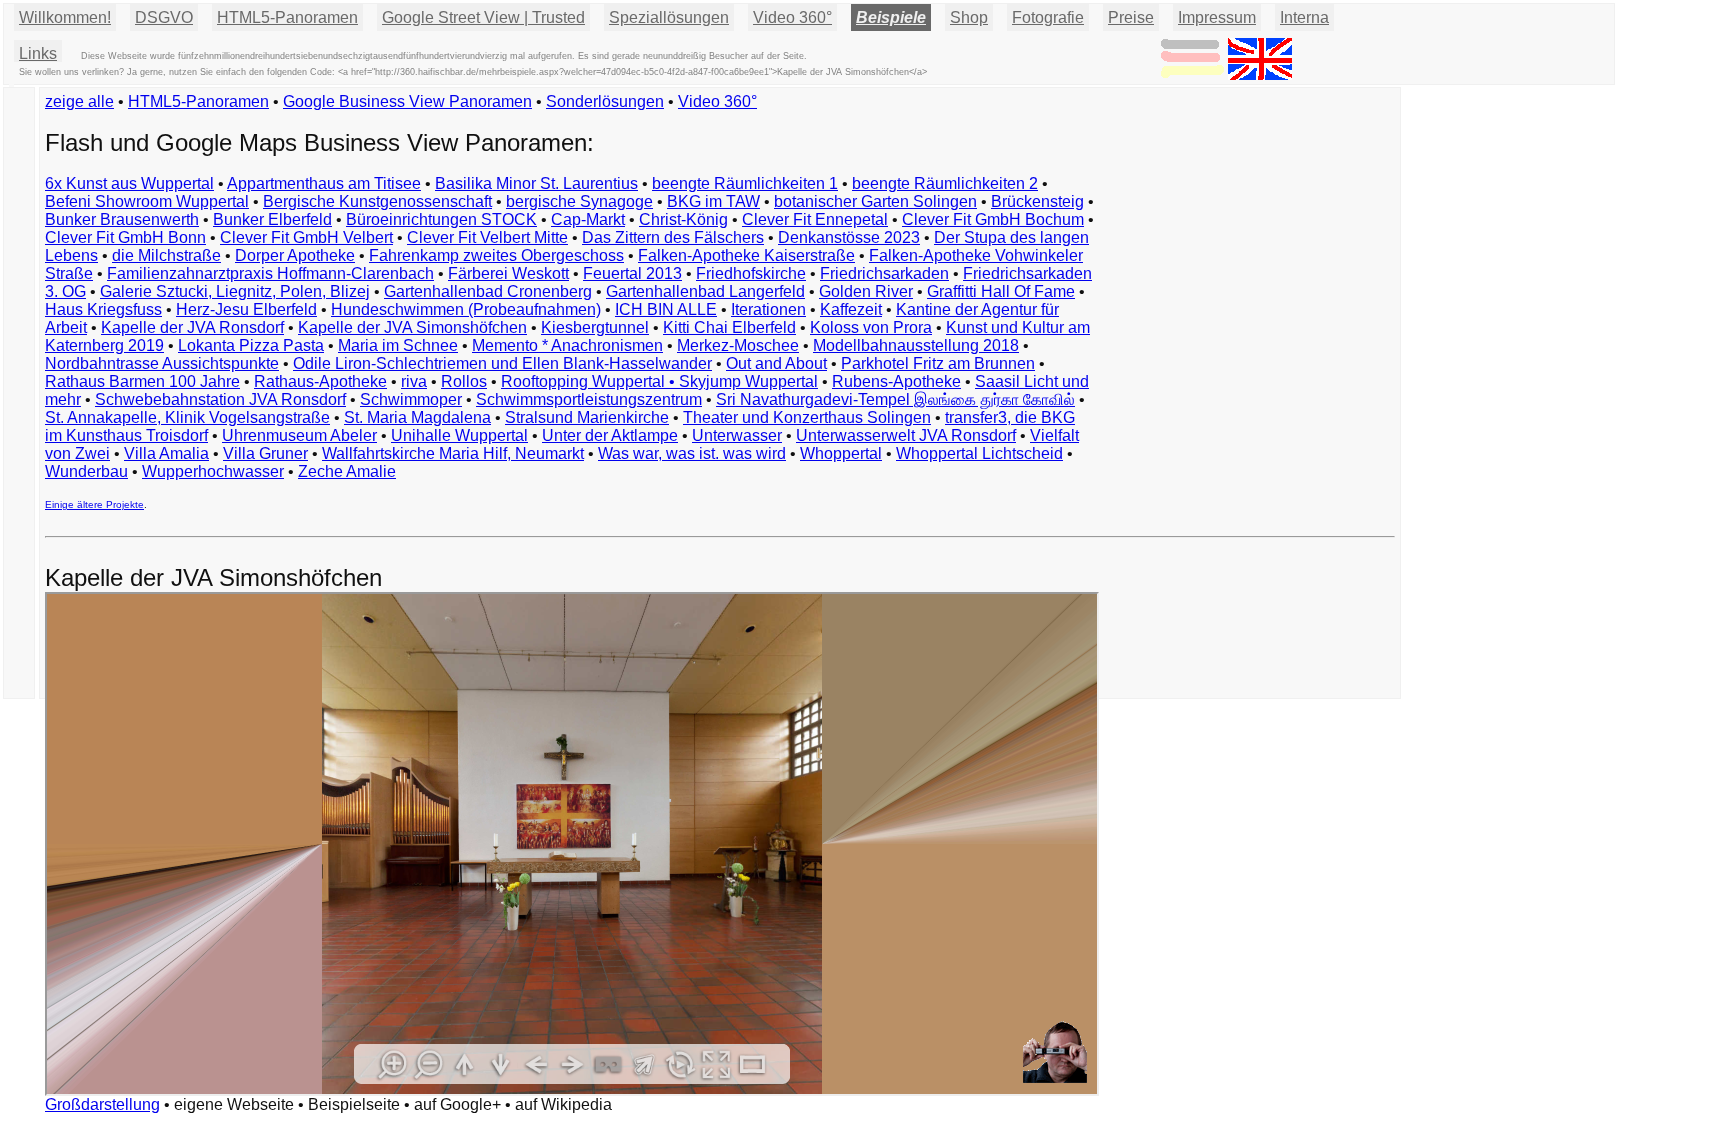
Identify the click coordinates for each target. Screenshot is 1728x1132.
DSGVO (164, 17)
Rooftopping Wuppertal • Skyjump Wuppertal (659, 381)
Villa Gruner (265, 453)
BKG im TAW (713, 201)
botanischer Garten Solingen (875, 201)
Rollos (464, 381)
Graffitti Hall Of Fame (1001, 291)
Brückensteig (1037, 201)
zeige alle (79, 101)
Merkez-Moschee (738, 345)
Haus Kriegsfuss (103, 309)
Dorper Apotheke (295, 255)
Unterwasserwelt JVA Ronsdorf (906, 435)
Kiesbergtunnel (595, 327)
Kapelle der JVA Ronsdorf (192, 327)
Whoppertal (841, 453)
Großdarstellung (102, 1104)
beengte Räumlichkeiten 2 (945, 183)
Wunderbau (86, 471)
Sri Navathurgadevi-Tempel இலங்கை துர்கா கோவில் (895, 399)
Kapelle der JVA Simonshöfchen (412, 327)
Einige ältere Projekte (94, 504)
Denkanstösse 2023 (849, 237)
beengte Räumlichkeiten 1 (745, 183)
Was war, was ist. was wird (692, 453)
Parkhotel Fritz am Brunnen (938, 363)
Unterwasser (737, 435)
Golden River (866, 291)
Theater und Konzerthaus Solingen (807, 417)
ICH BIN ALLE (666, 309)
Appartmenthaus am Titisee (324, 183)
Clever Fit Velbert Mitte (487, 237)
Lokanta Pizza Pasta (251, 345)
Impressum (1217, 17)
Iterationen (768, 309)
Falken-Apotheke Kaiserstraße (746, 255)
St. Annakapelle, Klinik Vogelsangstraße (187, 417)
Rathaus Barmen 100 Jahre (142, 381)
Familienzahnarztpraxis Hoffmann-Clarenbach (270, 273)
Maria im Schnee (398, 345)
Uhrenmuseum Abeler (299, 435)
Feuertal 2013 (632, 273)
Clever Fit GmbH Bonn (125, 237)
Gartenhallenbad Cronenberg (488, 291)
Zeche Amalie (347, 471)
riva (414, 381)
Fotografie (1048, 17)
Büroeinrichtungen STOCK (441, 219)
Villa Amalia (166, 453)
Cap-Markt (588, 219)
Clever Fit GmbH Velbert (306, 237)
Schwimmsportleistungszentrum (589, 399)
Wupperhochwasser (213, 471)
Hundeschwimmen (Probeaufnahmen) (466, 309)
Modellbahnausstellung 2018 (916, 345)
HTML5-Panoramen (287, 17)
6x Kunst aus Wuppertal (129, 183)
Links (38, 53)
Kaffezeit (851, 309)
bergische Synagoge (579, 201)
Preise (1131, 17)
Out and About (776, 363)
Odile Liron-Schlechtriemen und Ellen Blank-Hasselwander (502, 363)
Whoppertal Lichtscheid (979, 453)
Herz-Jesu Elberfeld (246, 309)
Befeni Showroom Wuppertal (147, 201)
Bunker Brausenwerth (122, 219)
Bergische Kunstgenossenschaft (377, 201)
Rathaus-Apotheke (320, 381)
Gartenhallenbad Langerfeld (705, 291)
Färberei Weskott (508, 273)
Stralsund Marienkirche (587, 417)
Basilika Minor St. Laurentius (536, 183)
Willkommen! (65, 17)
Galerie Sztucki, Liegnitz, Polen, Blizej (235, 291)
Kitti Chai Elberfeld (729, 327)
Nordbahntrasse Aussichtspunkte (162, 363)
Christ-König (683, 219)
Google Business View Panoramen (407, 101)
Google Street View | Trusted (483, 17)
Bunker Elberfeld (272, 219)
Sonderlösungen (605, 101)
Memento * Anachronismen (567, 345)
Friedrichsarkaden (884, 273)
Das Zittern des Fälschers (673, 237)
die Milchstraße (166, 255)
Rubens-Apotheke (896, 381)
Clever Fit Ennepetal (815, 219)
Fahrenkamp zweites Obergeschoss (496, 255)
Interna (1304, 17)
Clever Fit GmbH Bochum (993, 219)
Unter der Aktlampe (610, 435)
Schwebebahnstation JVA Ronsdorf (220, 399)
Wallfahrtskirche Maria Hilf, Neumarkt (453, 453)
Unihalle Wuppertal (459, 435)
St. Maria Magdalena (417, 417)
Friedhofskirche (751, 273)
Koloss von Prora (871, 327)
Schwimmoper (411, 399)
